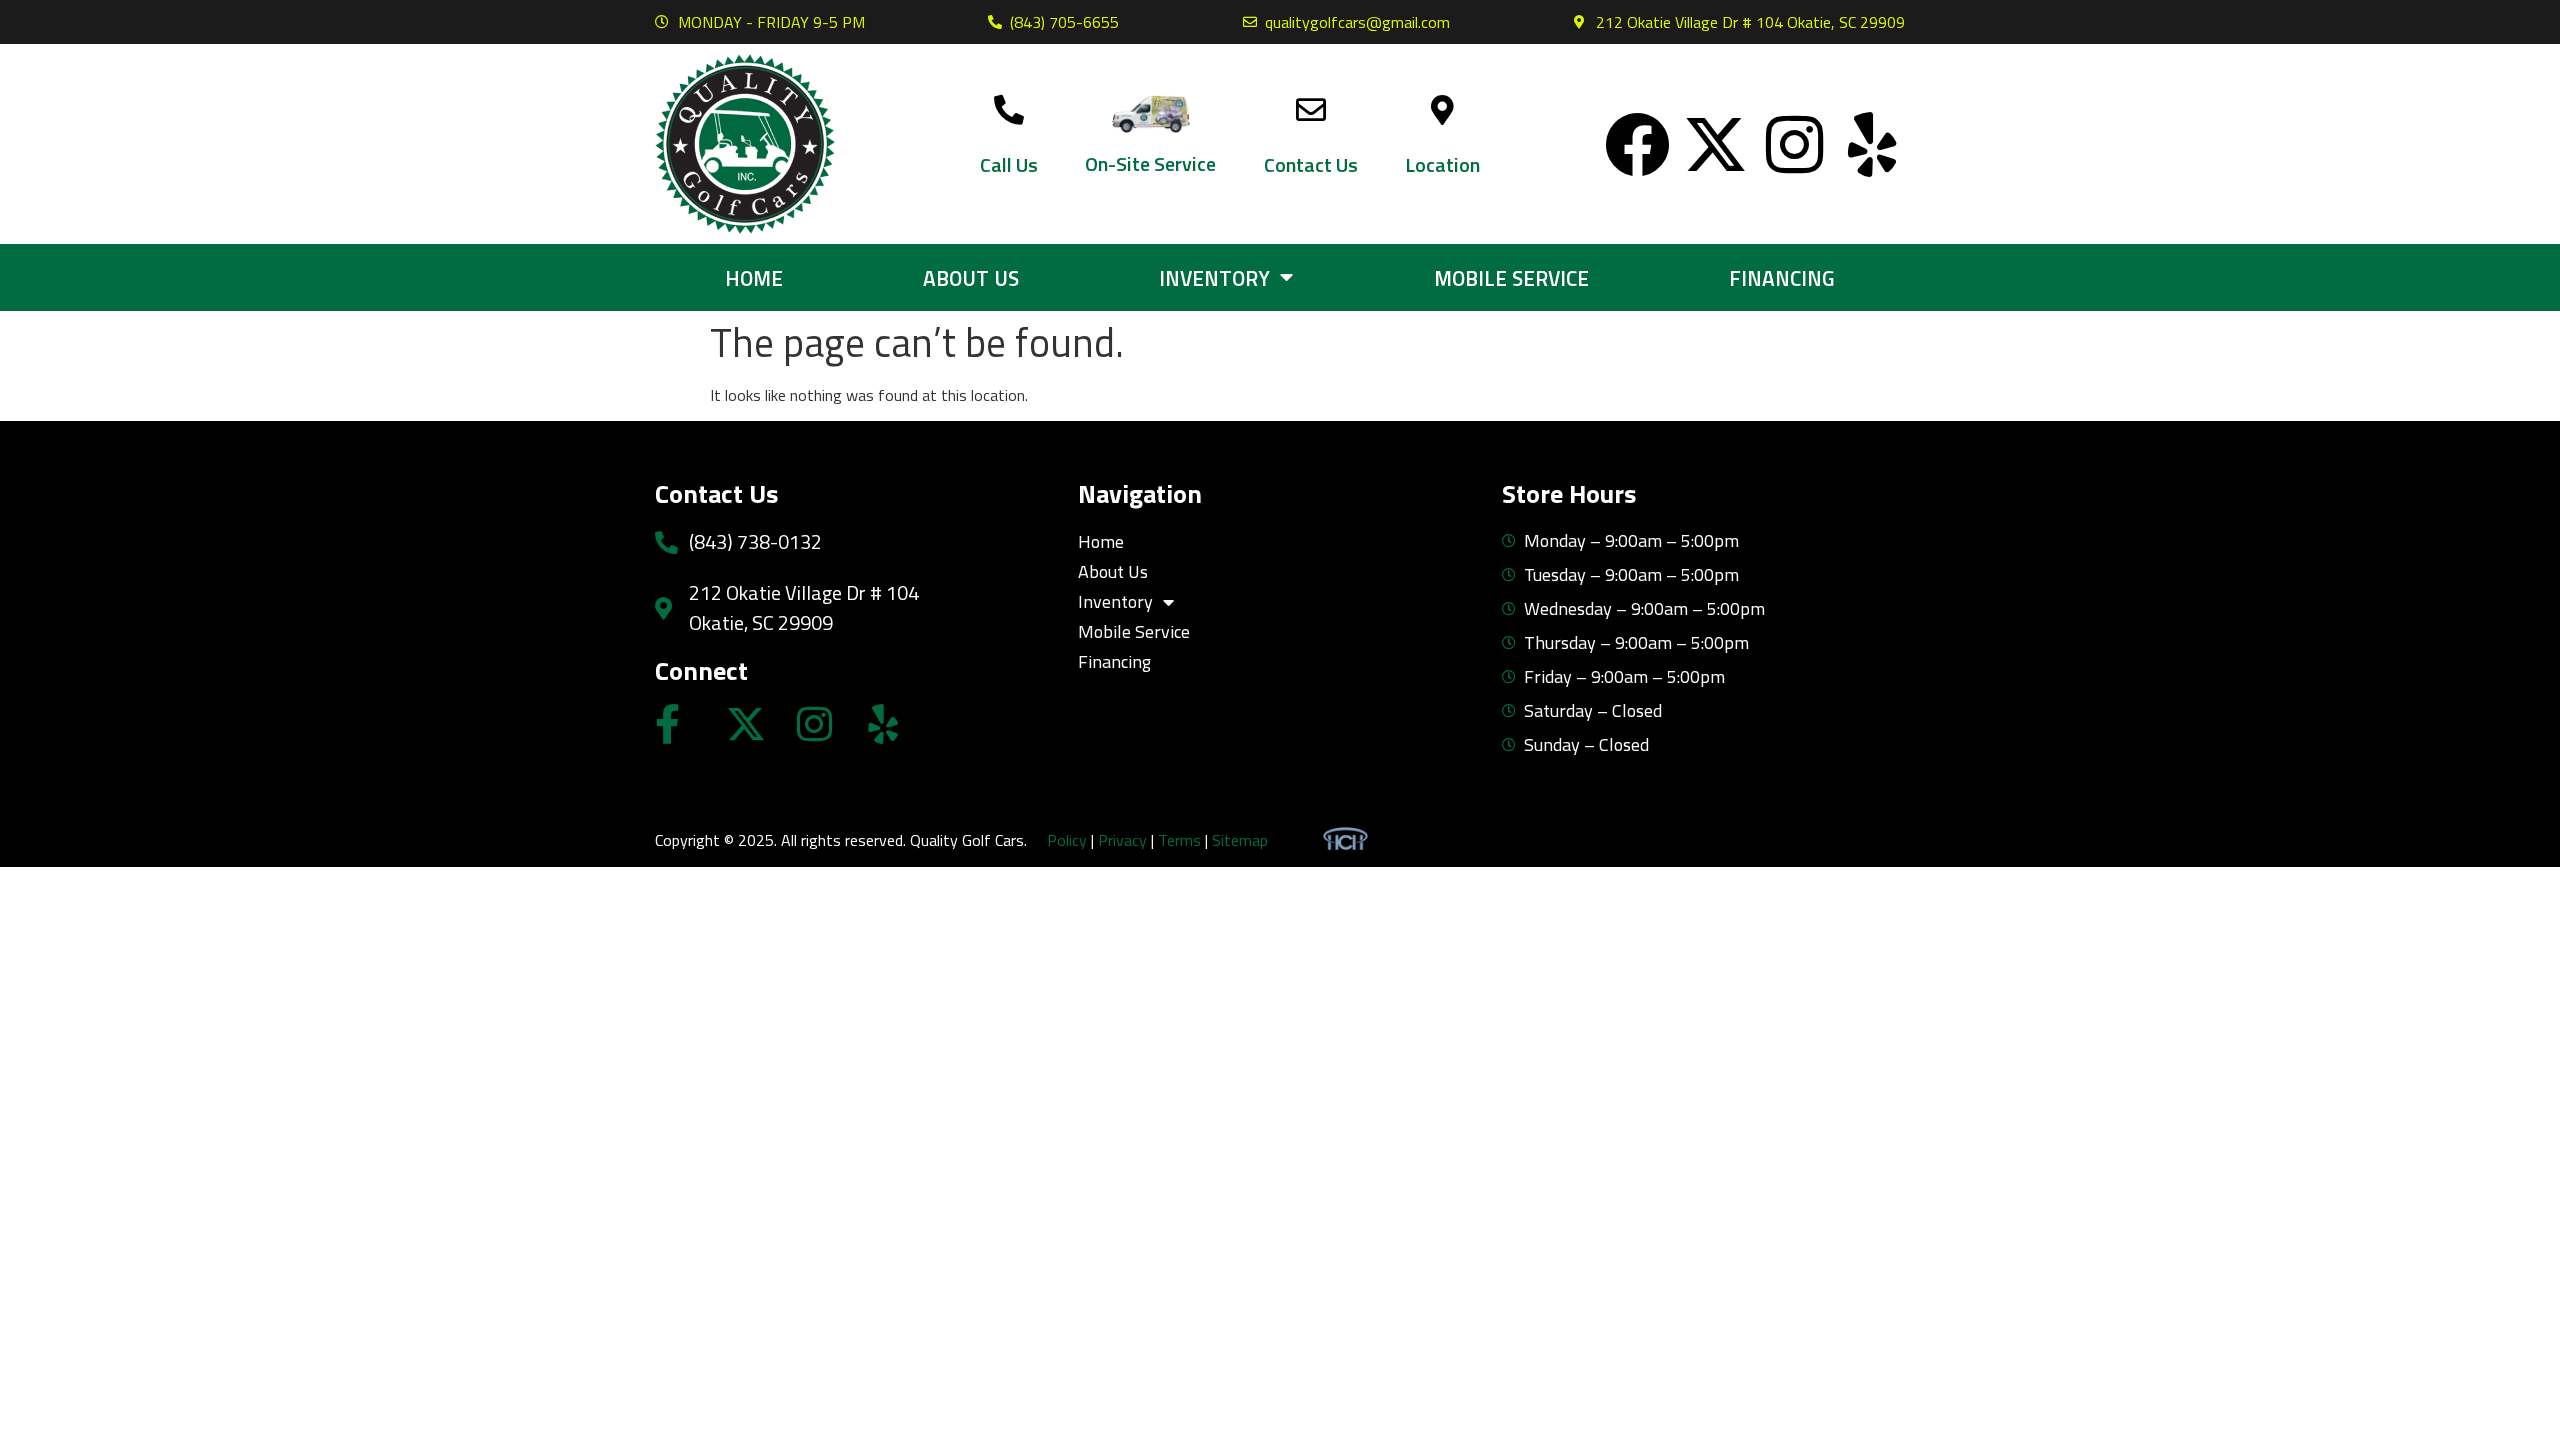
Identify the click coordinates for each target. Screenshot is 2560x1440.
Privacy (1122, 840)
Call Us (1009, 164)
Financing (1782, 278)
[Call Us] (1009, 110)
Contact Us (1311, 164)
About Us (971, 278)
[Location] (1443, 110)
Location (1442, 164)
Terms (1179, 840)
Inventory (1214, 278)
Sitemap (1240, 840)
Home (754, 278)
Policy (1067, 840)
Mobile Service (1511, 278)
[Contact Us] (1311, 110)
